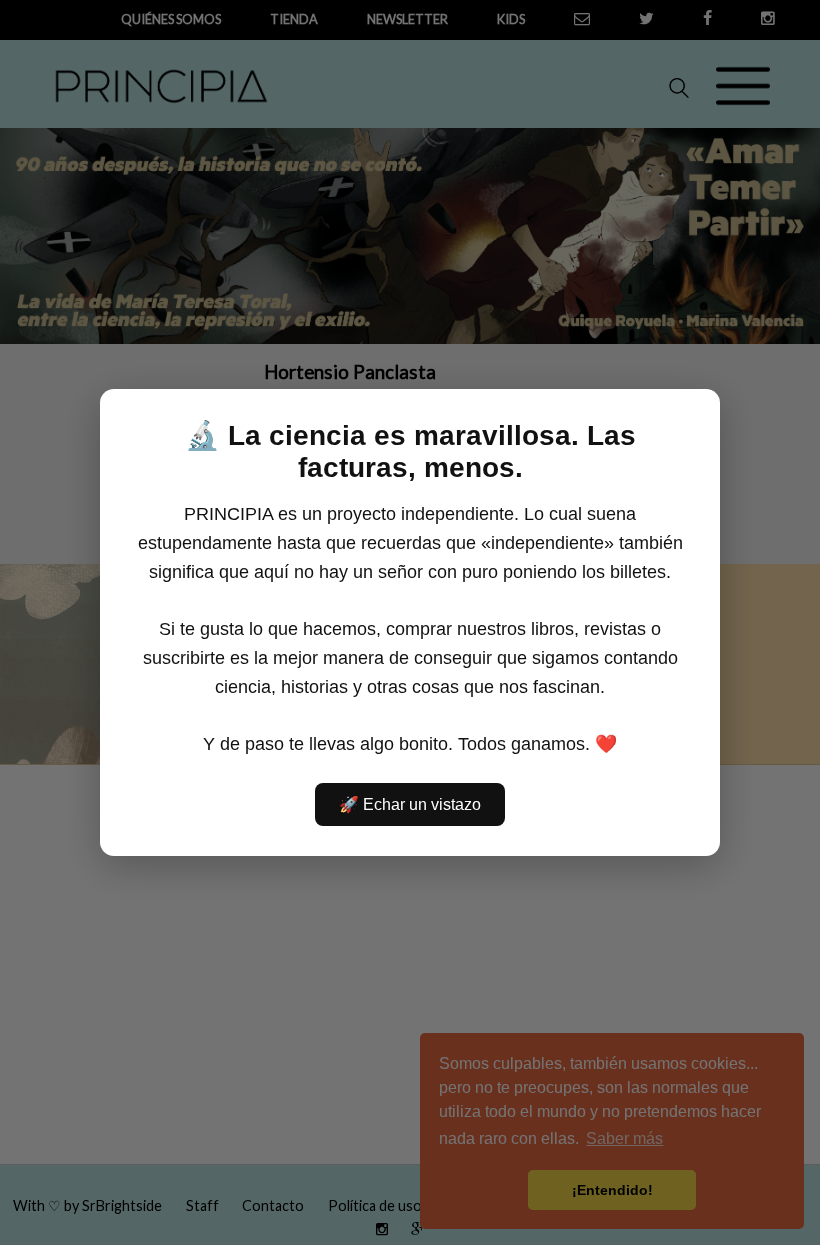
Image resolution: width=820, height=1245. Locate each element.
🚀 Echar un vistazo (410, 804)
